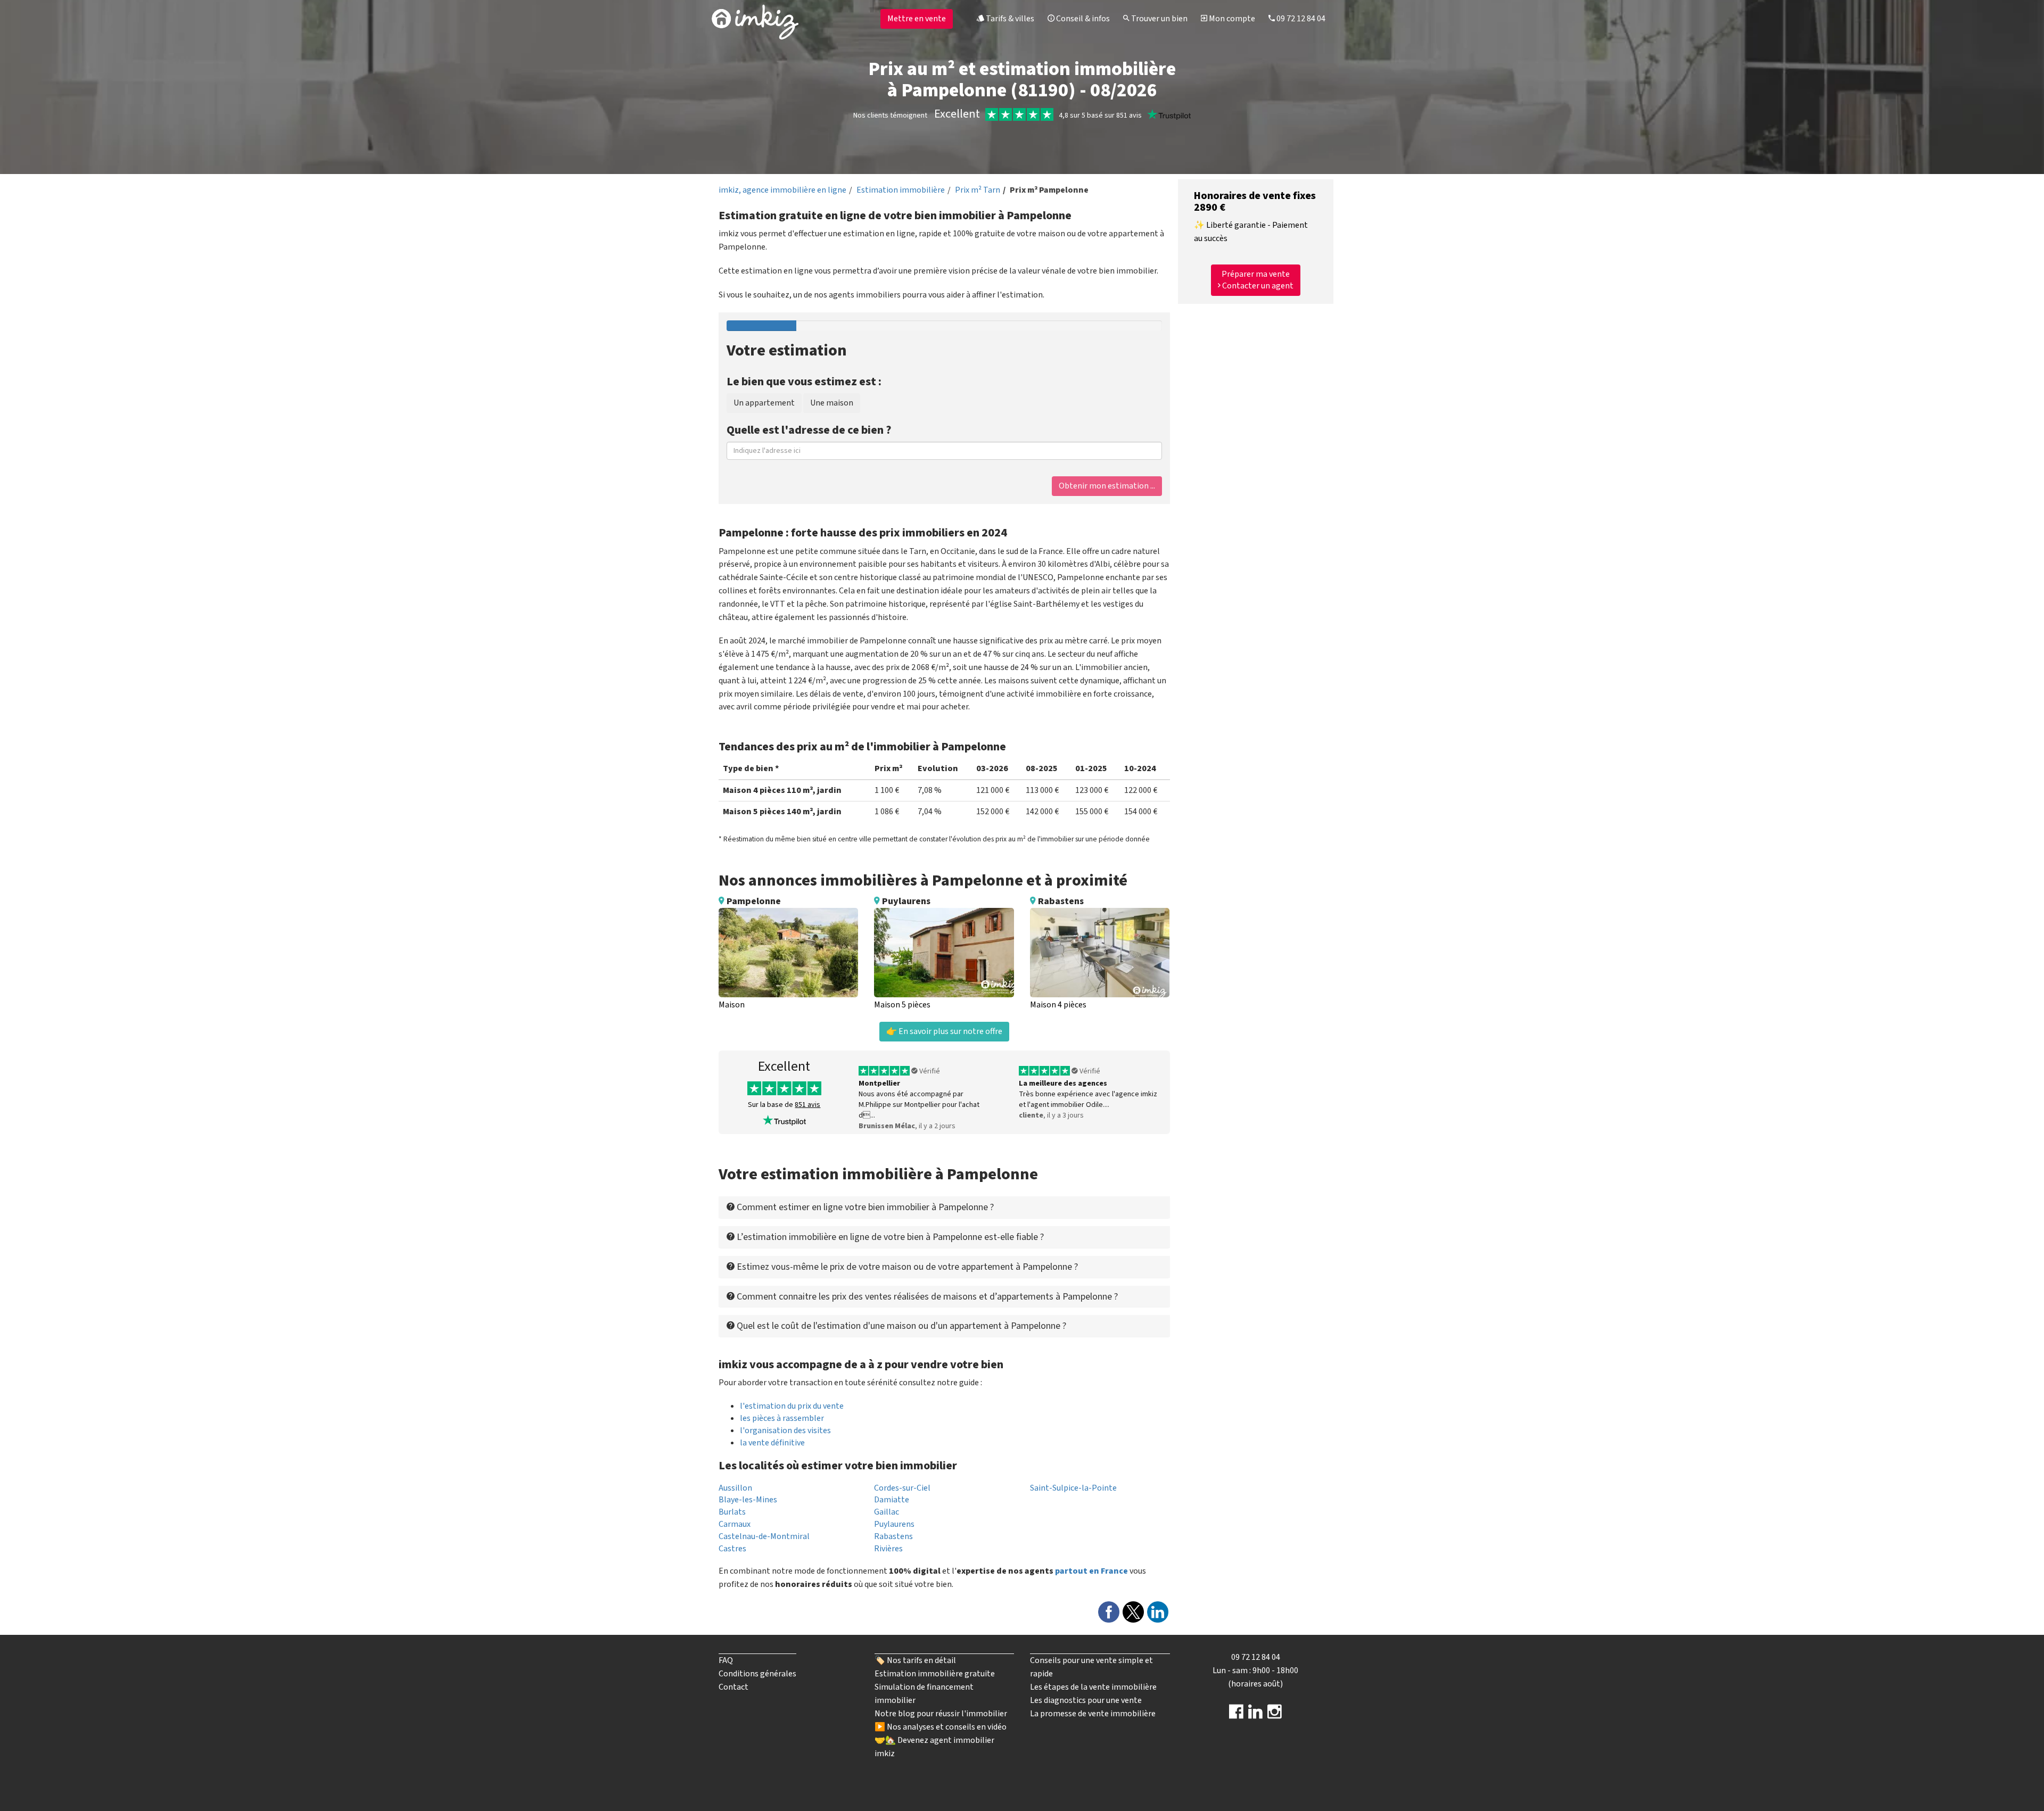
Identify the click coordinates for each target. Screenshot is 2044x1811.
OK (983, 184)
